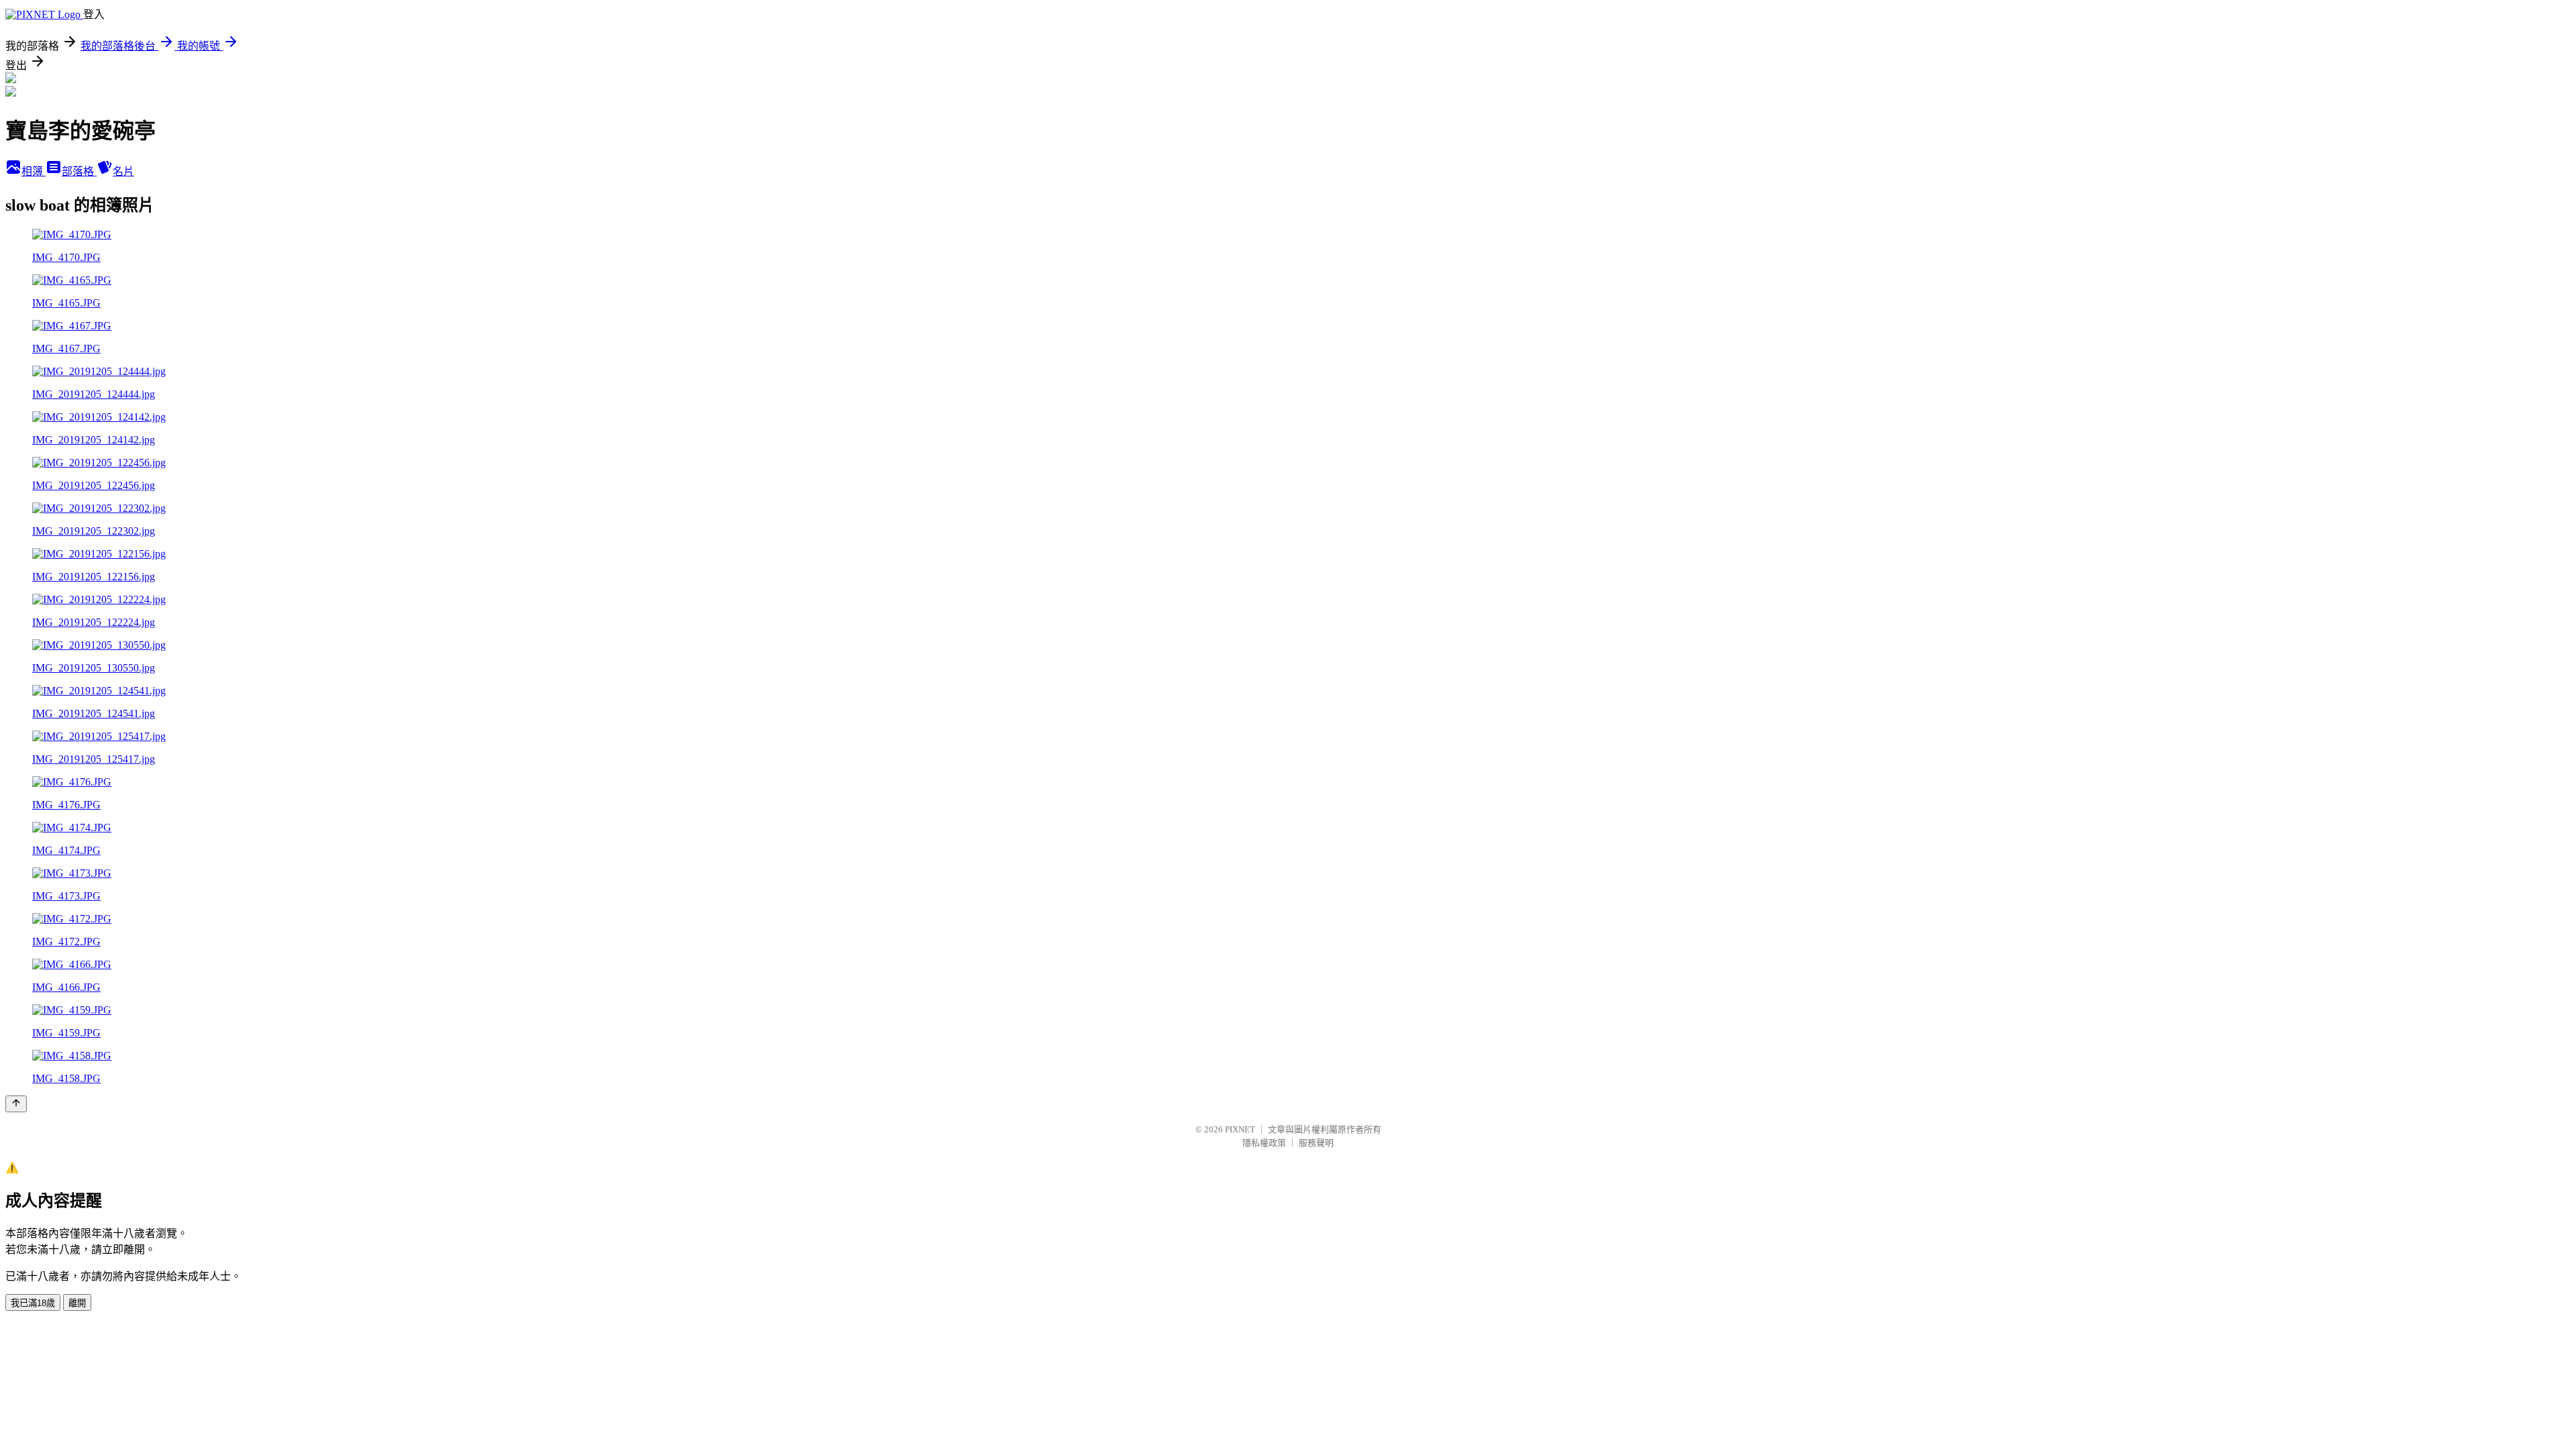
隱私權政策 (1264, 1143)
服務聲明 (1316, 1143)
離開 (77, 1303)
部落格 (79, 171)
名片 (123, 171)
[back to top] (16, 1104)
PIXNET (1240, 1129)
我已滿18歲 (33, 1303)
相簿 (34, 171)
